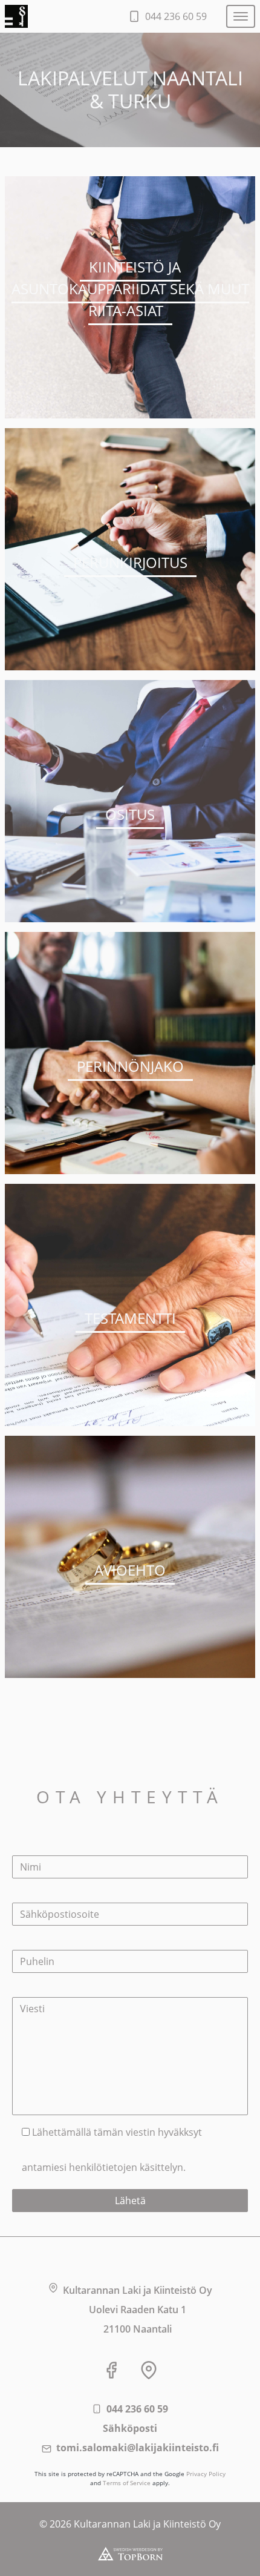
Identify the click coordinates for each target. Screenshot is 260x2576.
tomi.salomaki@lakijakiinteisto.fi (138, 2448)
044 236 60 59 (137, 2409)
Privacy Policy (206, 2474)
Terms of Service (127, 2483)
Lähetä (130, 2201)
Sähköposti (130, 2428)
